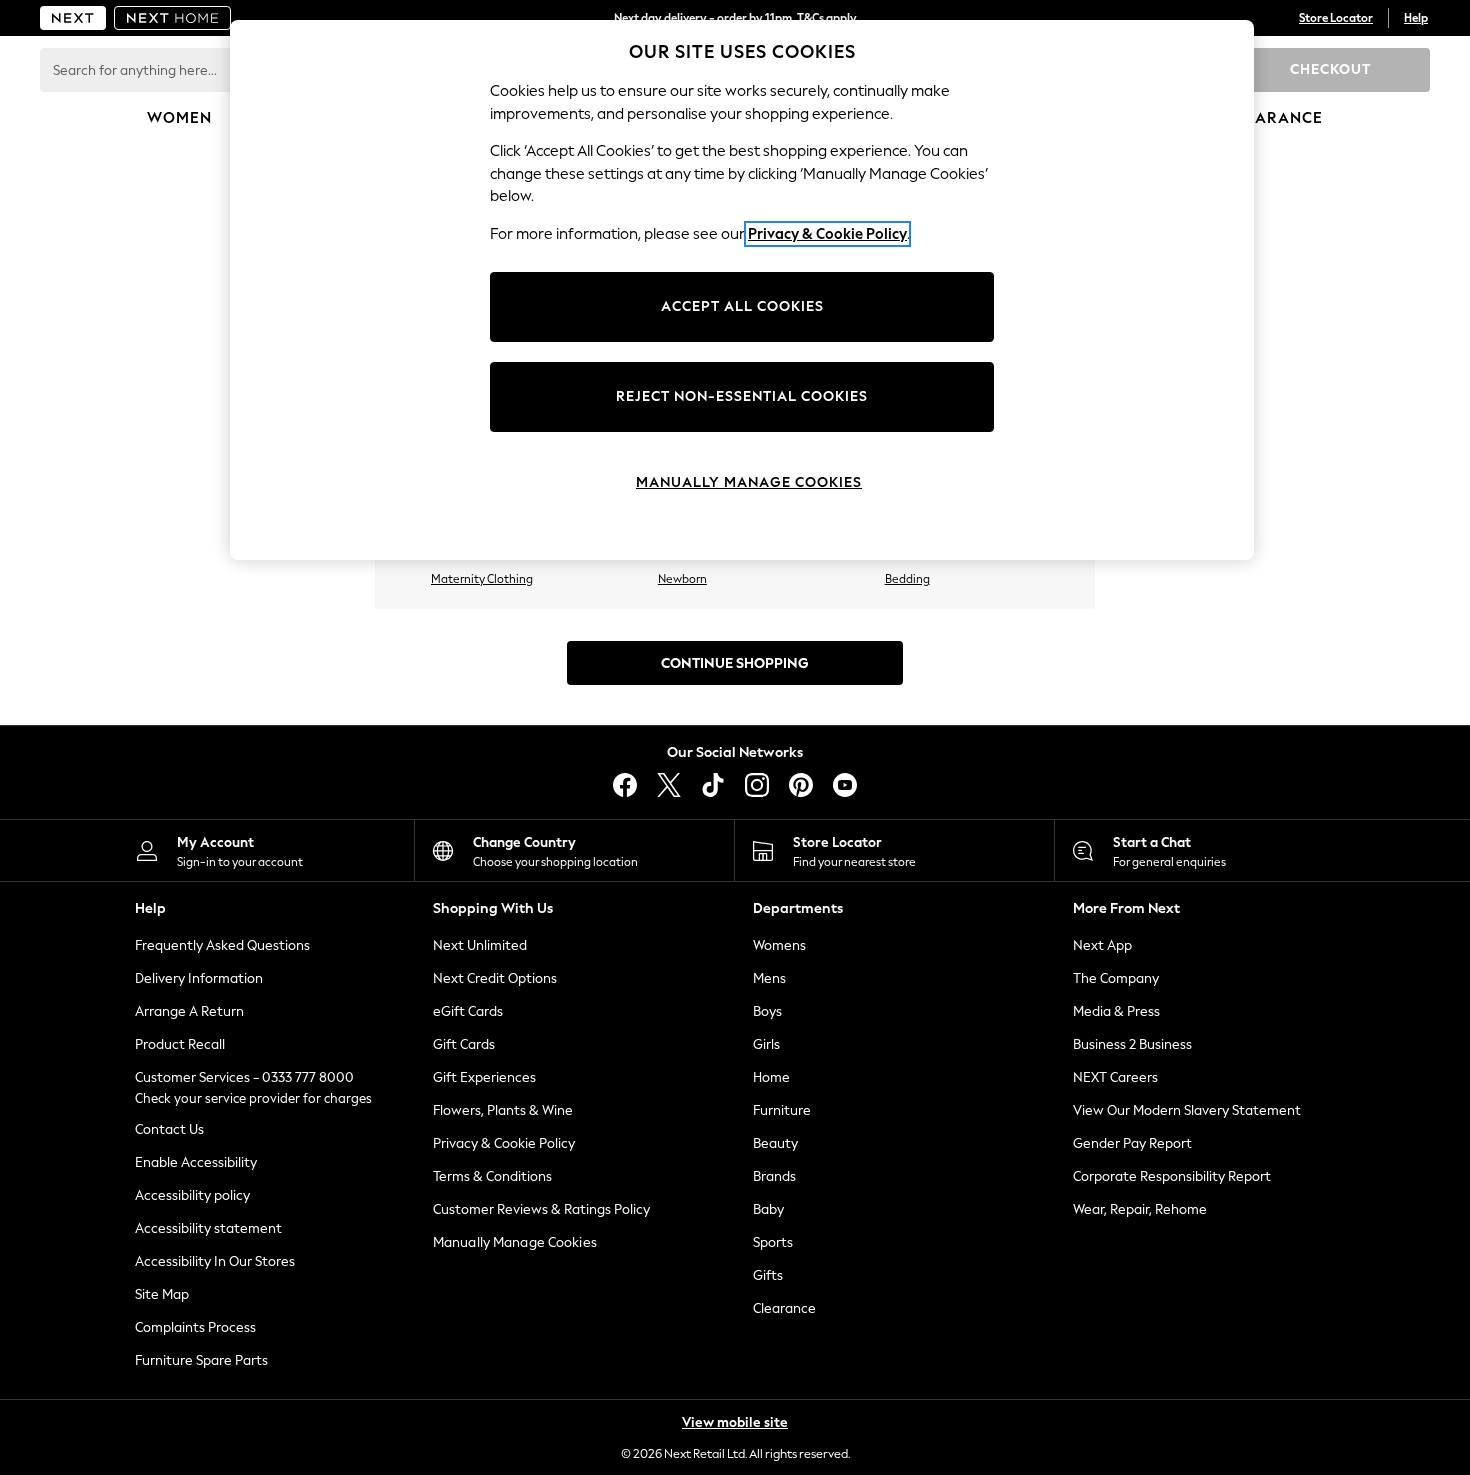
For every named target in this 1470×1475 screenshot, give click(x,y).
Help (1416, 18)
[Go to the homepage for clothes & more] (73, 18)
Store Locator (1336, 18)
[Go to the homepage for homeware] (173, 18)
